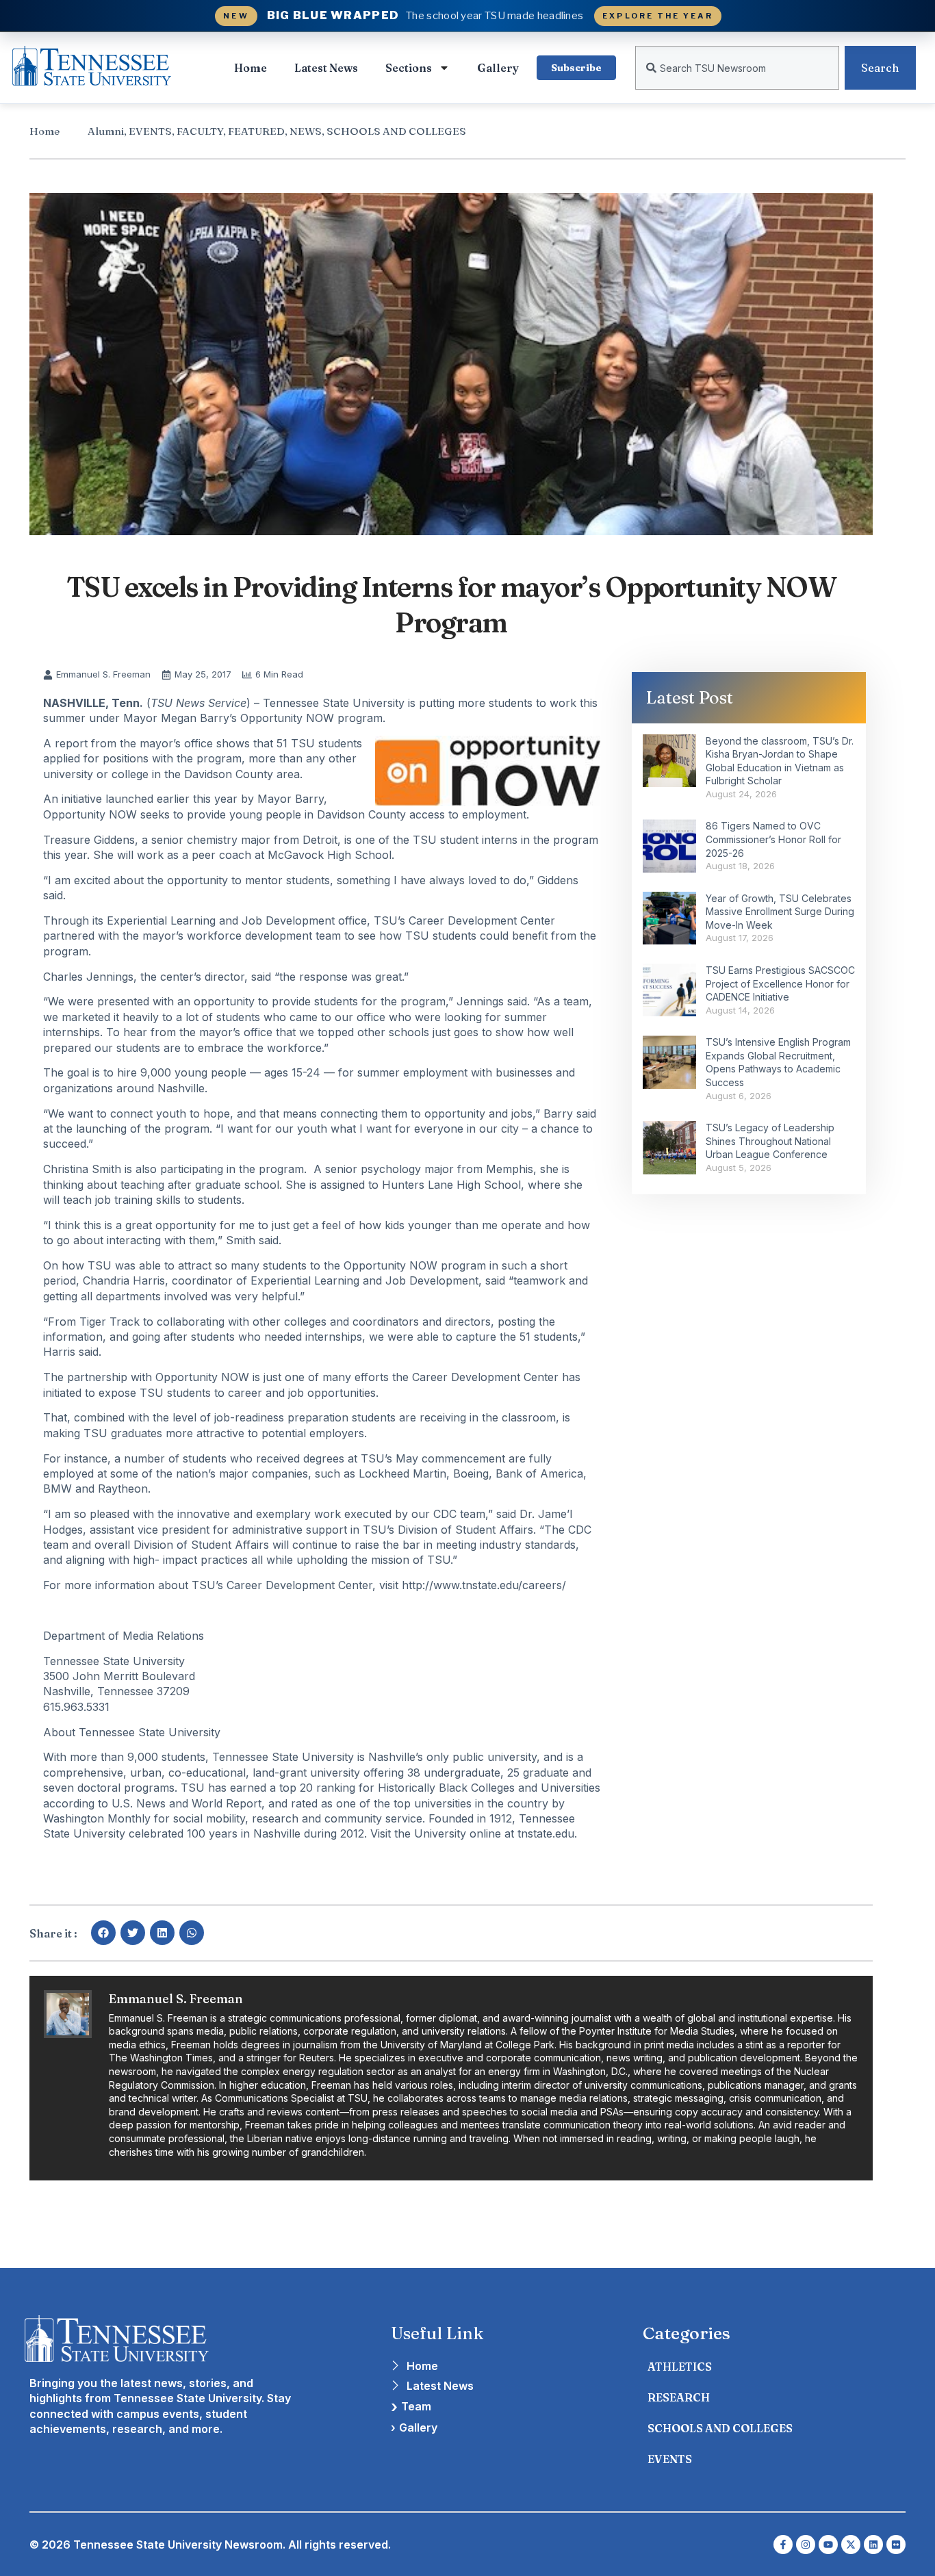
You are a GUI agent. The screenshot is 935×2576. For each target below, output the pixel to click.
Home (251, 68)
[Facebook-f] (783, 2545)
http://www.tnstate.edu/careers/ (484, 1585)
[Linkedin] (873, 2545)
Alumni (106, 131)
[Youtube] (828, 2545)
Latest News (326, 68)
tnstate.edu (546, 1833)
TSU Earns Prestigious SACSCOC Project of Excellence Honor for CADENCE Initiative (780, 983)
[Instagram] (806, 2545)
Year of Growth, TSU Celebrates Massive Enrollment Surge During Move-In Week (780, 912)
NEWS (306, 131)
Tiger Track (110, 1322)
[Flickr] (896, 2545)
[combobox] (737, 68)
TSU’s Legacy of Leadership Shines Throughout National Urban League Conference (770, 1141)
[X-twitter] (851, 2545)
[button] (103, 1933)
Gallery (498, 68)
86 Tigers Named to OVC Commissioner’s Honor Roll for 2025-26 (773, 839)
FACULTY (200, 131)
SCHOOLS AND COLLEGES (396, 131)
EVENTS (150, 131)
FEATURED (256, 131)
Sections (409, 68)
